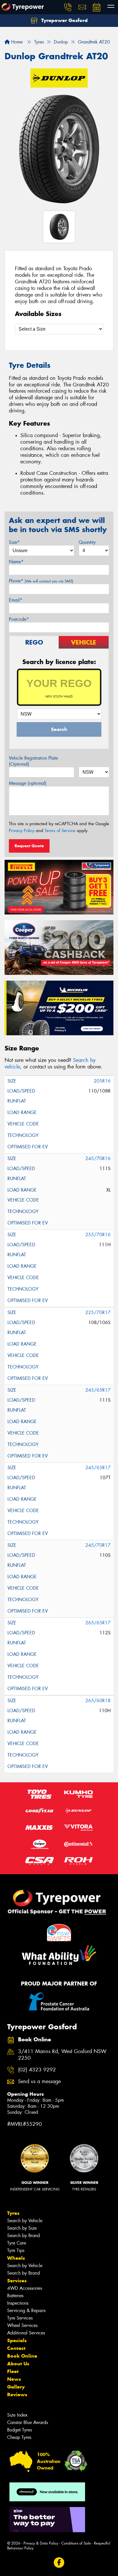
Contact (16, 2348)
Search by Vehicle (25, 2221)
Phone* (41, 581)
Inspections (18, 2303)
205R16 (102, 1081)
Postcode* (19, 619)
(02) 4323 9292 (37, 2070)
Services (17, 2281)
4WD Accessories (25, 2288)
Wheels (16, 2258)
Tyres (13, 2213)
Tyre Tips (16, 2250)
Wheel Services (22, 2325)
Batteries (15, 2296)
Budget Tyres (19, 2430)
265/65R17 (98, 1623)
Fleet (13, 2371)
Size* (14, 542)
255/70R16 (98, 1235)
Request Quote (29, 846)
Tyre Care (17, 2243)
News (14, 2379)
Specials (17, 2340)
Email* (16, 600)
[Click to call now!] (68, 7)
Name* (16, 562)
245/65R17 (98, 1390)
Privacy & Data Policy (41, 2543)
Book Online (22, 2356)
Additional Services (26, 2333)
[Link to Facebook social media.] (59, 2562)
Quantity (87, 542)
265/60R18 (98, 1701)
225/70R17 (98, 1312)
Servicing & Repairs (26, 2311)
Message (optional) (28, 783)
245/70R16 (98, 1158)
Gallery (16, 2387)
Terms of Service (60, 831)
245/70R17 (98, 1545)
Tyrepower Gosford (64, 20)
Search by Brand (23, 2236)
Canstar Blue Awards (27, 2422)
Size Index (17, 2415)
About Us (18, 2364)
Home (16, 42)
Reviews (17, 2395)
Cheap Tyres (19, 2437)
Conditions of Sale (76, 2543)
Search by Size (22, 2228)
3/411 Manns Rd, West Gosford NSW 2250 (62, 2055)
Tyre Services (20, 2318)
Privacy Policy (22, 831)
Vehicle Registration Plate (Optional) (33, 761)
